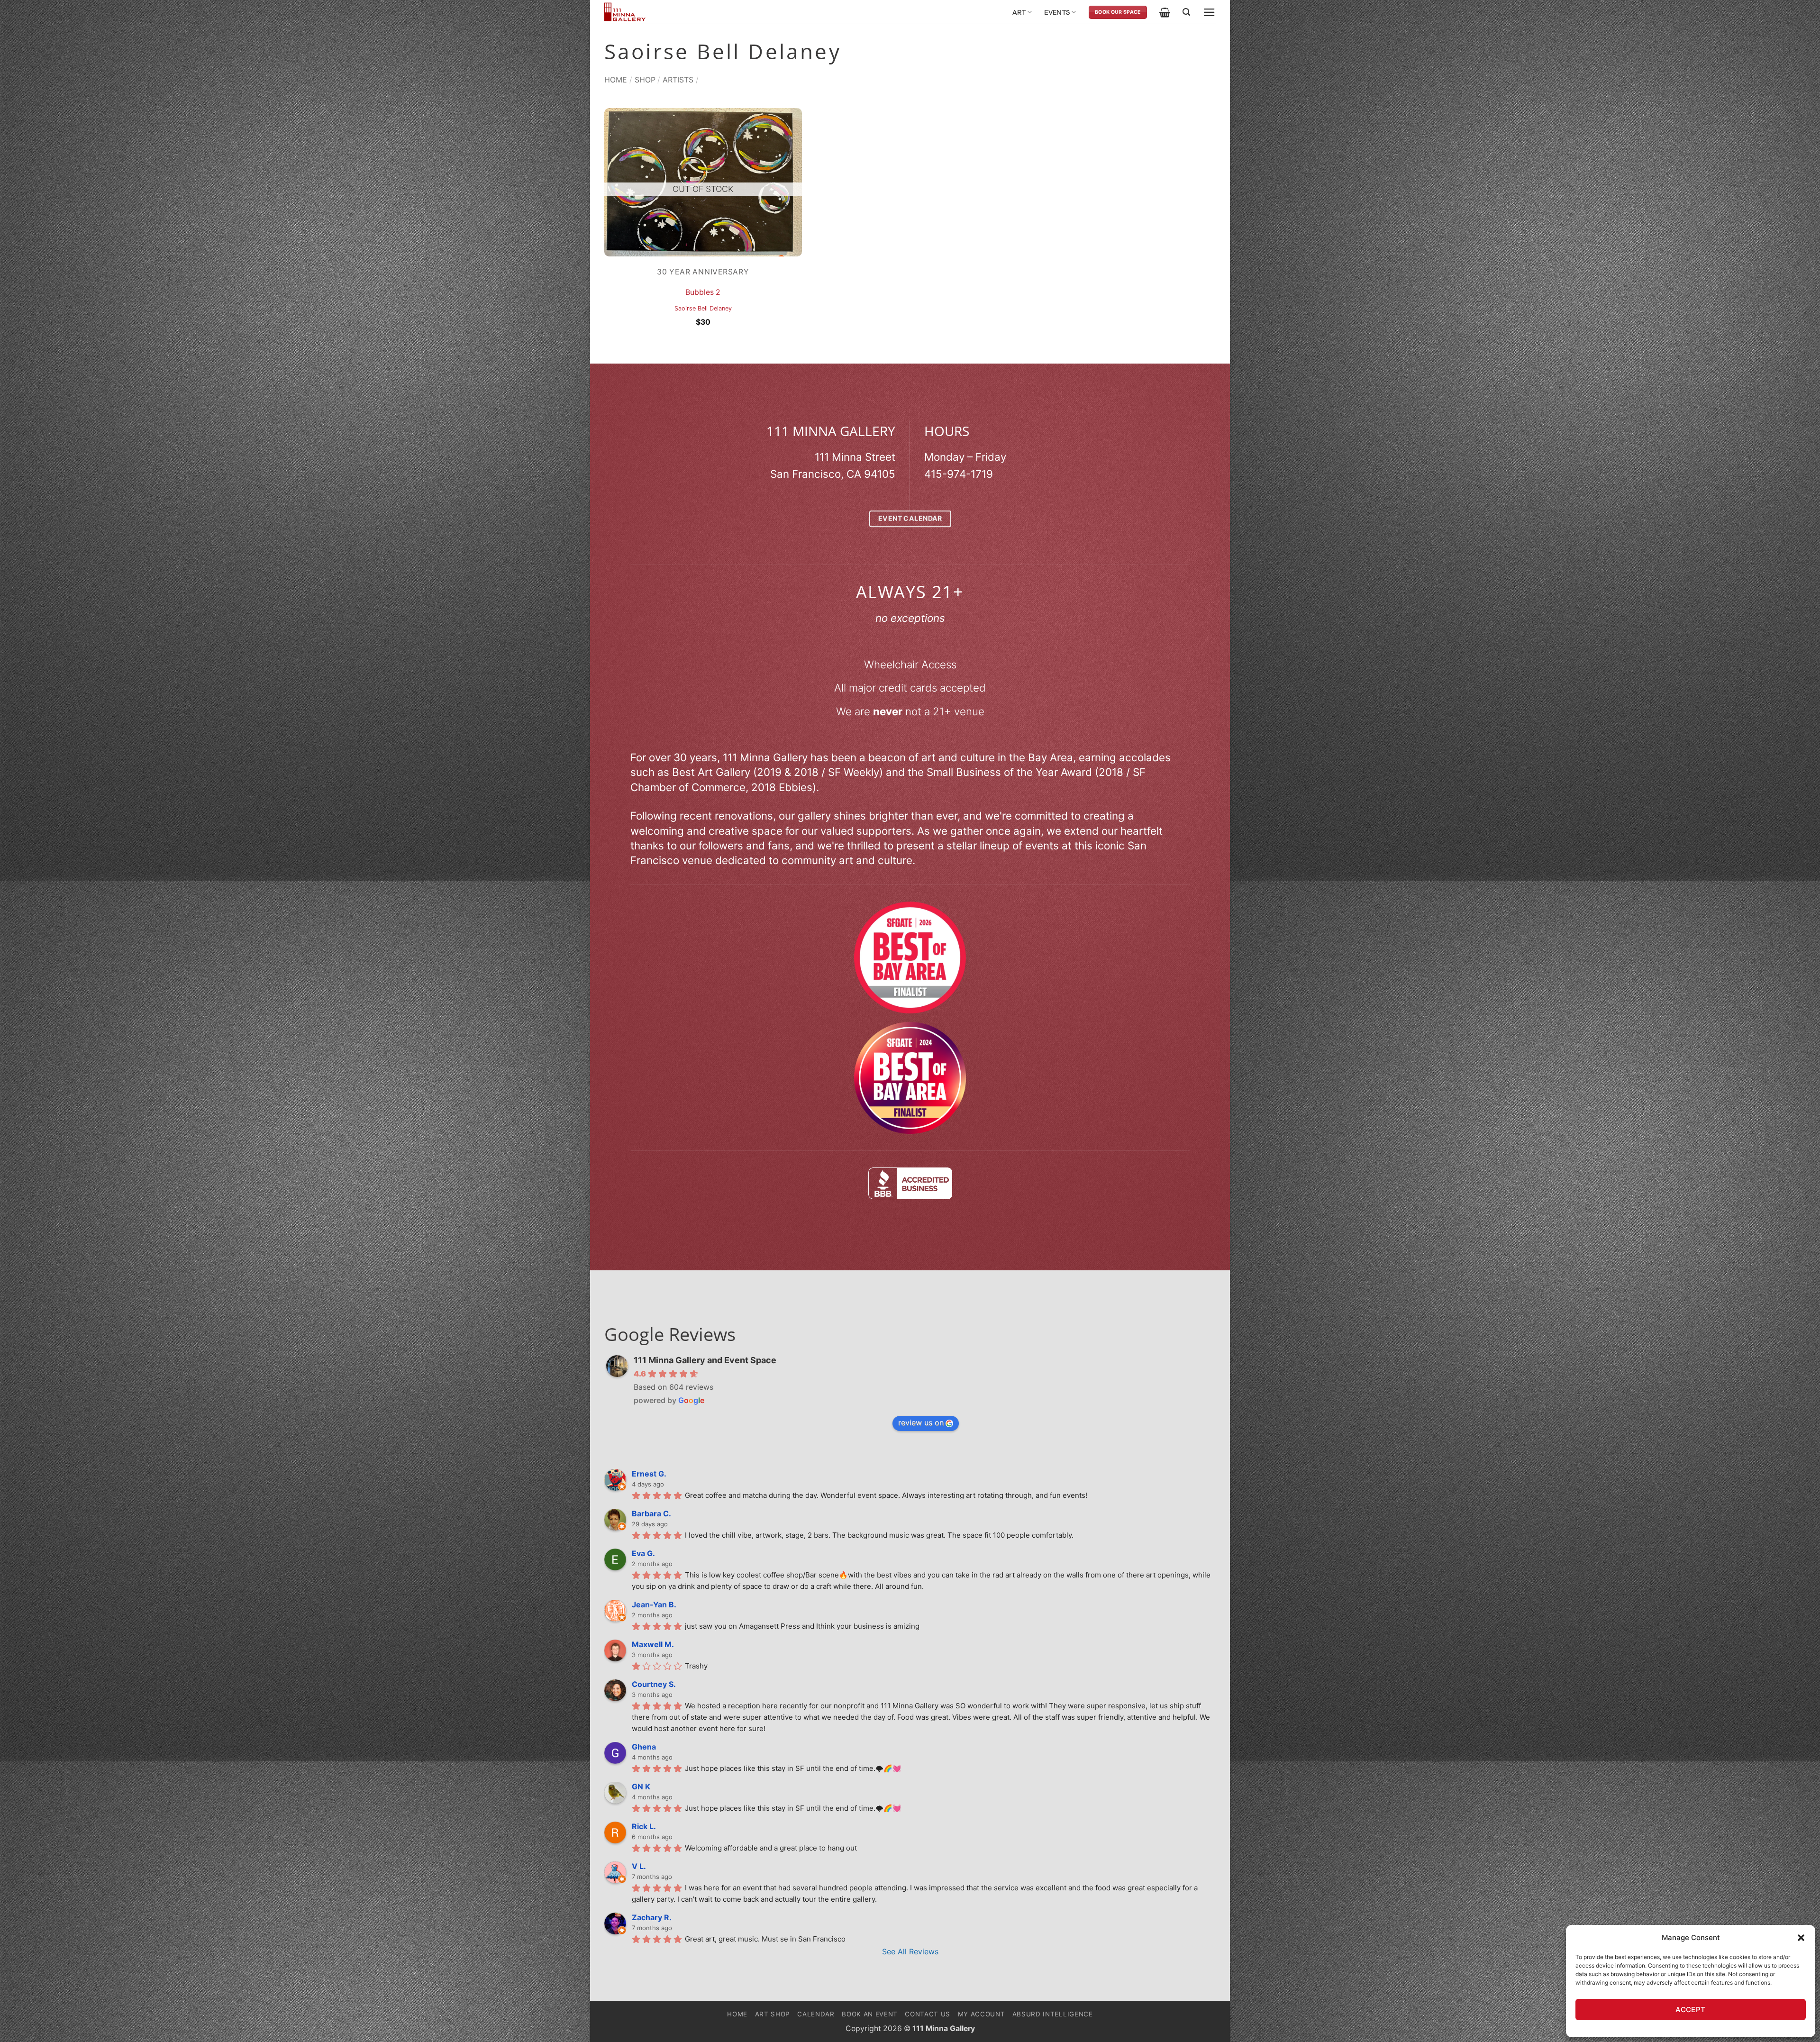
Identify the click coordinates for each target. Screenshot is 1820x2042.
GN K (641, 1787)
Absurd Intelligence (1053, 2014)
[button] (1801, 1938)
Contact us (928, 2014)
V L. (639, 1866)
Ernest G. (649, 1474)
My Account (982, 2014)
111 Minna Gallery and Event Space (705, 1360)
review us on (921, 1422)
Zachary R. (652, 1917)
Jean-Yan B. (654, 1604)
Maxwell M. (653, 1644)
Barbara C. (651, 1513)
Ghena (644, 1747)
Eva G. (643, 1553)
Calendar (816, 2014)
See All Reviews (910, 1951)
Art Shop (773, 2014)
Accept (1691, 2010)
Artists (678, 80)
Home (616, 80)
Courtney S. (654, 1684)
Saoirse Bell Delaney (703, 308)
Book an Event (870, 2014)
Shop (645, 80)
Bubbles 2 (703, 292)
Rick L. (644, 1826)
